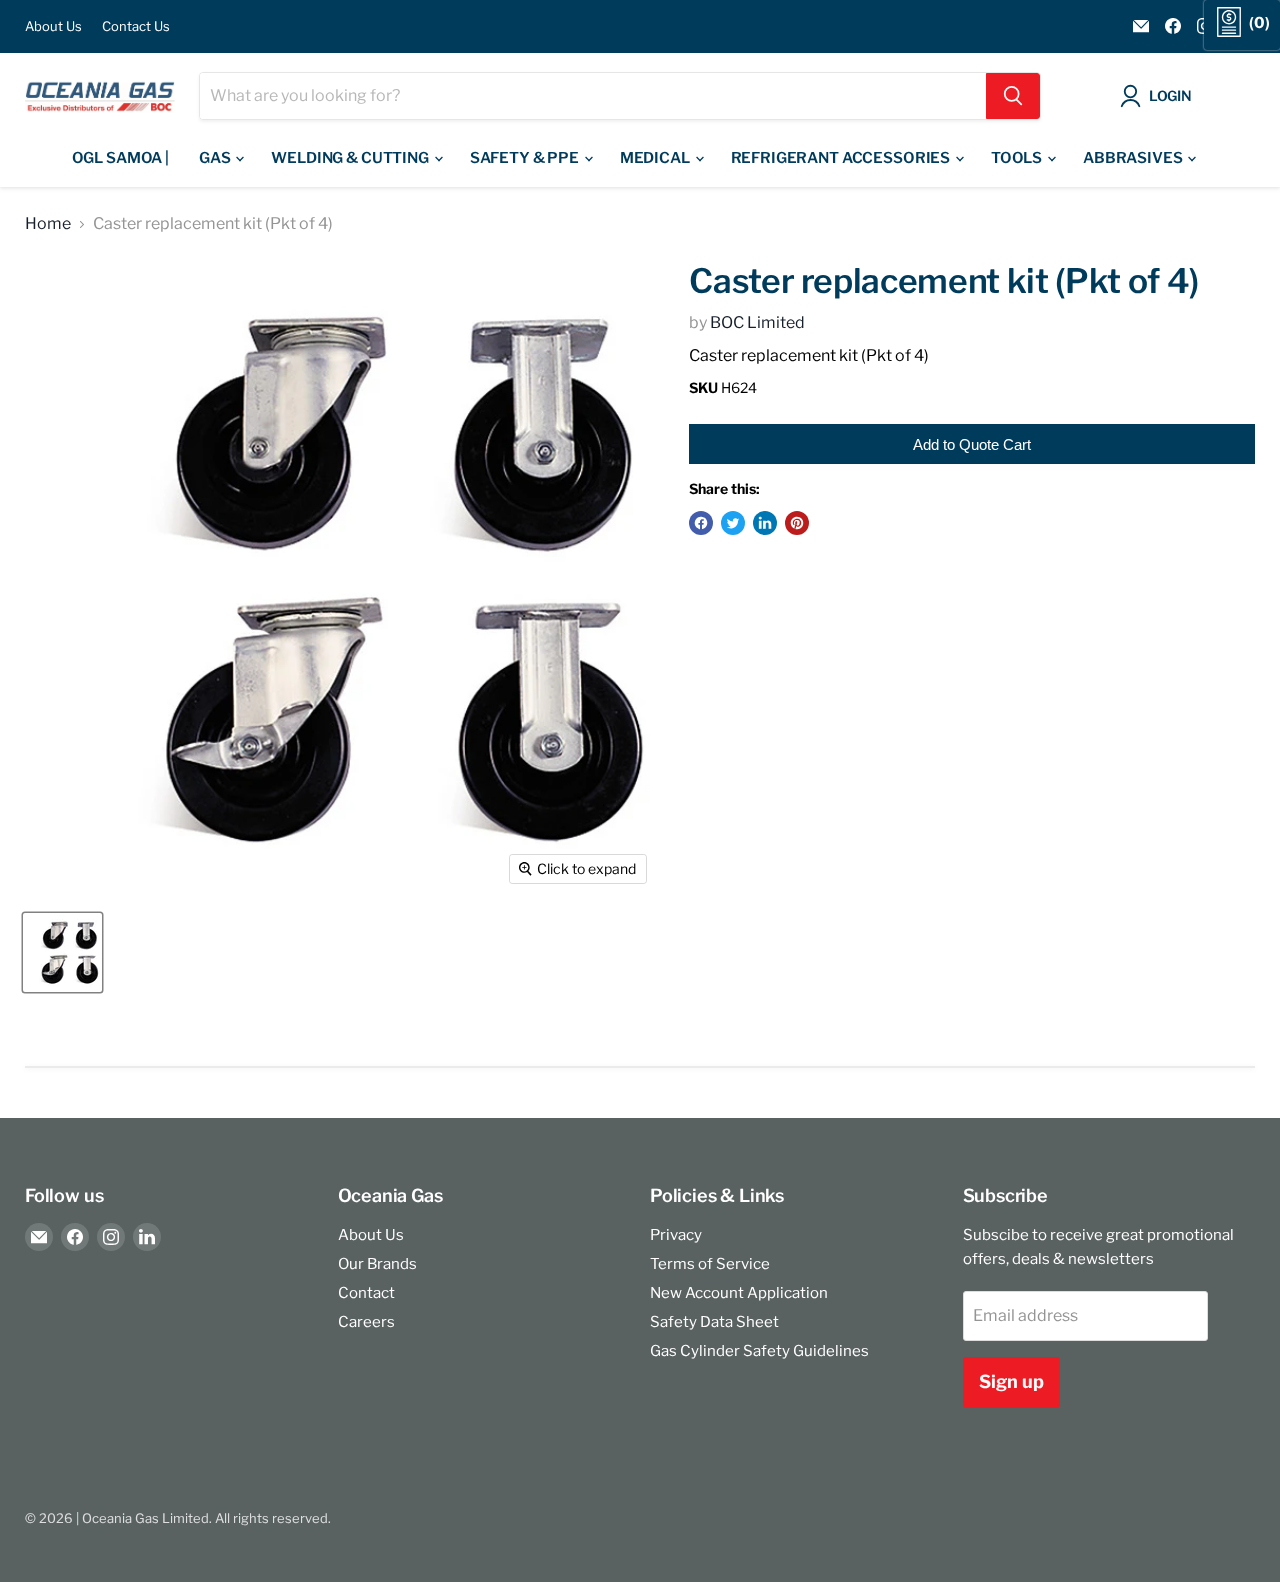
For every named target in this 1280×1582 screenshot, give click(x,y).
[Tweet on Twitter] (733, 523)
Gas (216, 158)
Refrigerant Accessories (842, 158)
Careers (366, 1322)
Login (1170, 95)
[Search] (1013, 96)
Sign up (1011, 1381)
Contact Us (136, 26)
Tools (1018, 158)
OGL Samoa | (120, 158)
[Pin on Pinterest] (797, 523)
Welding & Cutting (351, 158)
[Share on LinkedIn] (765, 523)
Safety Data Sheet (714, 1322)
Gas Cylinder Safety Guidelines (759, 1351)
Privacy (676, 1235)
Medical (656, 158)
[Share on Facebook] (701, 523)
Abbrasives (1134, 158)
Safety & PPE (526, 158)
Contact (366, 1293)
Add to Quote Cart (972, 444)
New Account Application (739, 1293)
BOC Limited (757, 322)
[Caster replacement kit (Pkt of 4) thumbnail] (62, 952)
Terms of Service (710, 1264)
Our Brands (377, 1264)
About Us (53, 26)
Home (48, 224)
